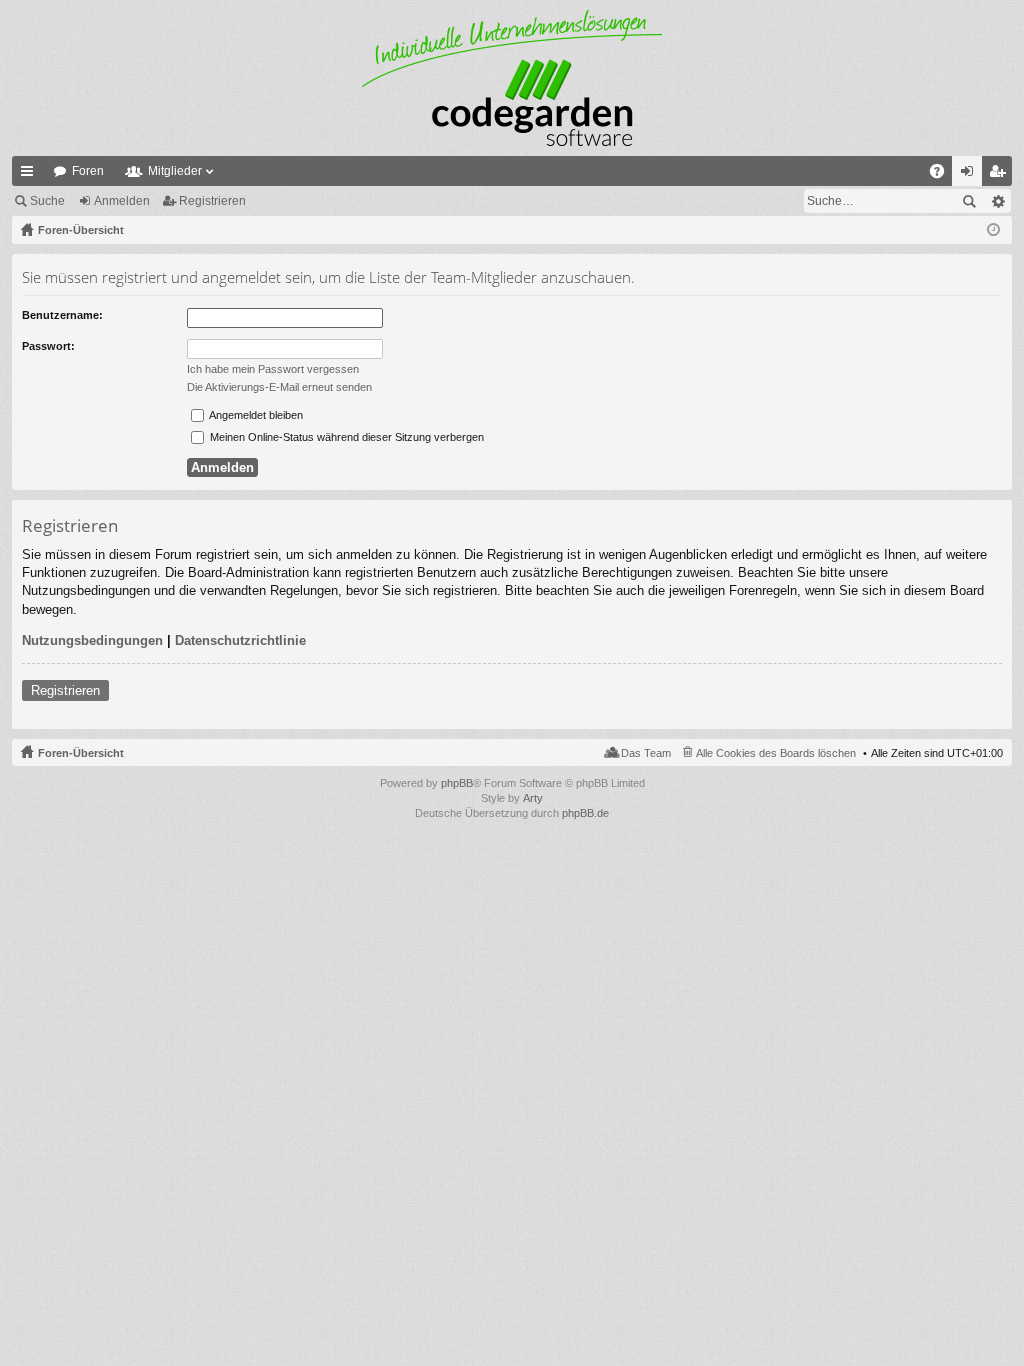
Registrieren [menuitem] (1001, 175)
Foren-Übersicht (81, 753)
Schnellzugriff (31, 175)
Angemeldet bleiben (255, 415)
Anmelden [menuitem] (971, 175)
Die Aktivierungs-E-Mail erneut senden (279, 387)
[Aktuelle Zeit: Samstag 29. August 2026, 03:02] (993, 230)
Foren (88, 171)
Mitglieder (175, 171)
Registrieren (212, 201)
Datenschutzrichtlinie (240, 640)
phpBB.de (585, 813)
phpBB (457, 783)
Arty (533, 798)
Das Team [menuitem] (646, 753)
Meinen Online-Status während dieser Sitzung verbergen (345, 437)
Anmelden (122, 201)
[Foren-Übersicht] (512, 78)
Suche (47, 201)
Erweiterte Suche (997, 201)
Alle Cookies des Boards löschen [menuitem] (776, 753)
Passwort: (48, 346)
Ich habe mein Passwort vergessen (273, 369)
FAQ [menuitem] (943, 175)
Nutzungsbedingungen (92, 640)
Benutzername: (62, 315)
